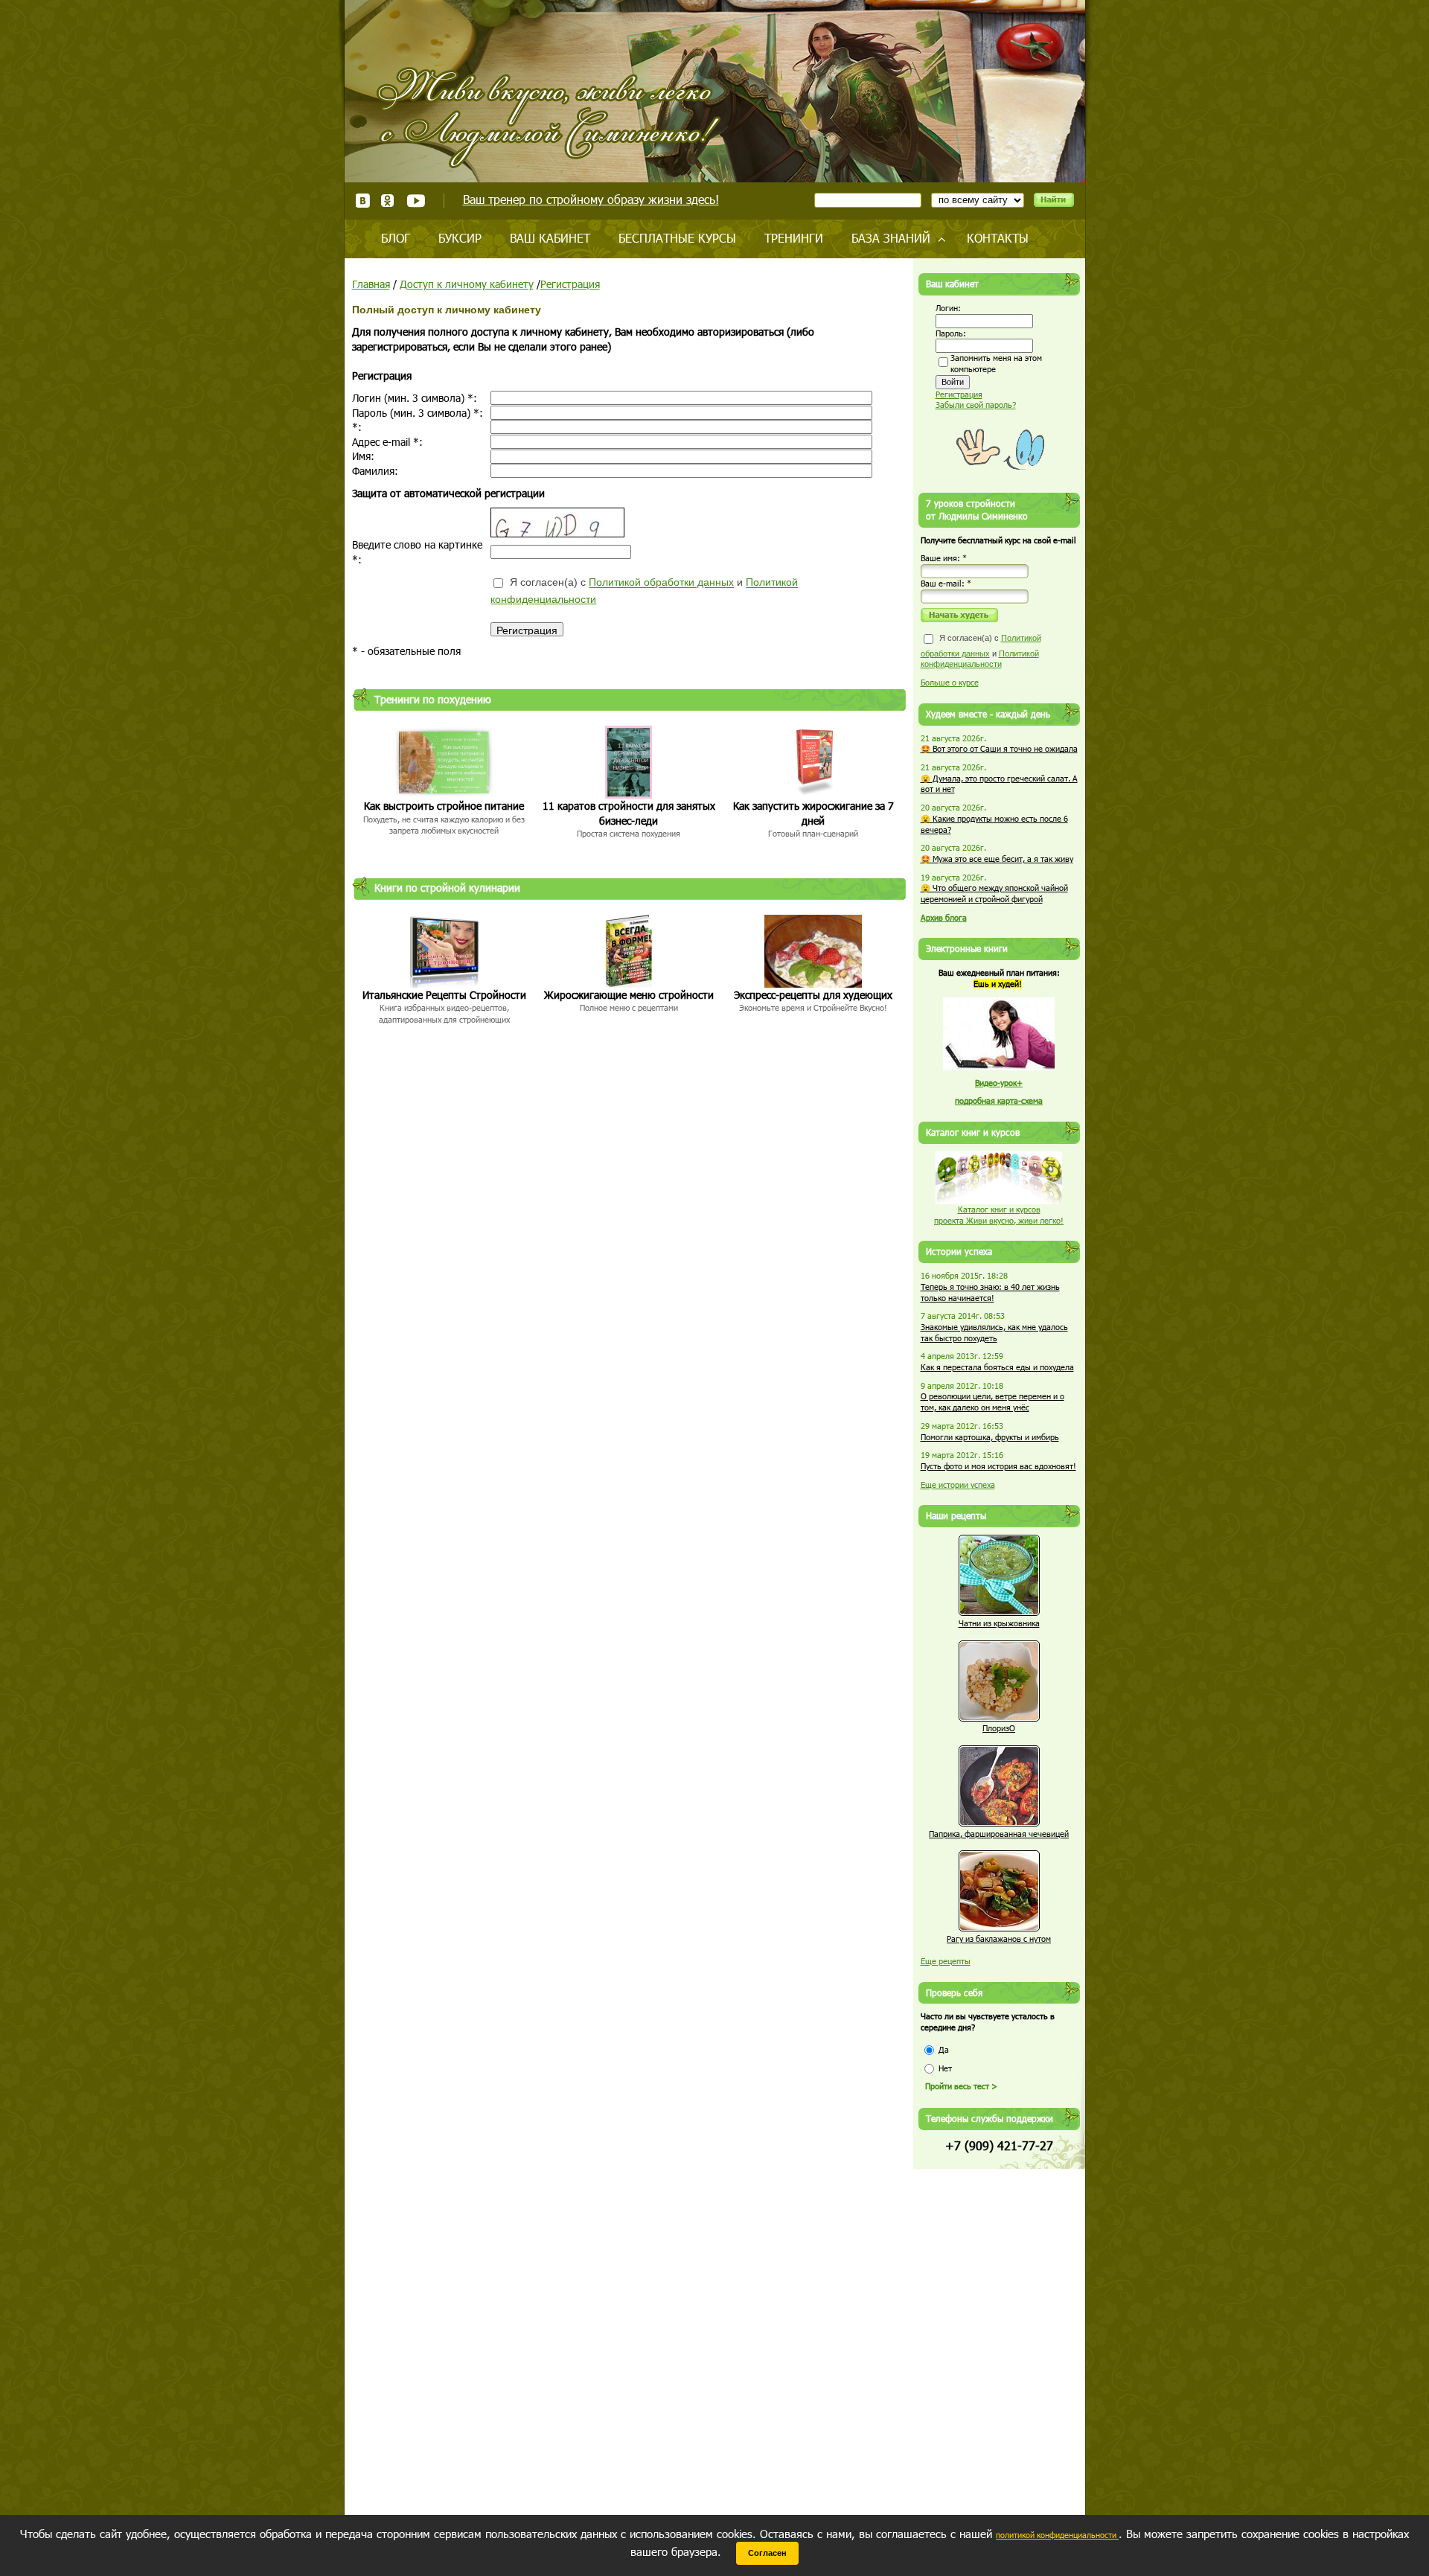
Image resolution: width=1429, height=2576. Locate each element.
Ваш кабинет (550, 238)
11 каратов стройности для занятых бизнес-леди (629, 813)
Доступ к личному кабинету (467, 284)
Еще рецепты (946, 1961)
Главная (371, 284)
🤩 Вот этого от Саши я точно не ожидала (999, 748)
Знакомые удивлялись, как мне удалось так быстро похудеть (994, 1332)
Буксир (460, 238)
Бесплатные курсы (677, 238)
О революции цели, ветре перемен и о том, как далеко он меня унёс (992, 1402)
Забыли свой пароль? (976, 405)
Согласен (767, 2553)
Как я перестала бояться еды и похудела (997, 1367)
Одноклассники (388, 201)
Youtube (416, 201)
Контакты (998, 238)
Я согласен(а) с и (644, 591)
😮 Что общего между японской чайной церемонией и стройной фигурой (994, 893)
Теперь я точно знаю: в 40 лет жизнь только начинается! (990, 1292)
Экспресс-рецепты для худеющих (813, 995)
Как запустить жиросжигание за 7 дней (813, 813)
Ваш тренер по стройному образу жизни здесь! (591, 199)
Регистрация (570, 284)
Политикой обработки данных (661, 583)
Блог (396, 238)
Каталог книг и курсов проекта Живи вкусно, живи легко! (999, 1215)
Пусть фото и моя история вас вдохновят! (998, 1466)
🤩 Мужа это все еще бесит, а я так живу (997, 859)
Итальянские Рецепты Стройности (444, 995)
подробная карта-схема (999, 1100)
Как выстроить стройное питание (444, 806)
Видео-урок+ (999, 1083)
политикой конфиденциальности (1057, 2535)
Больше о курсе (950, 682)
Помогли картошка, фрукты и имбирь (990, 1437)
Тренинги (794, 238)
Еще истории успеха (958, 1484)
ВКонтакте (363, 201)
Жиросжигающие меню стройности (629, 995)
